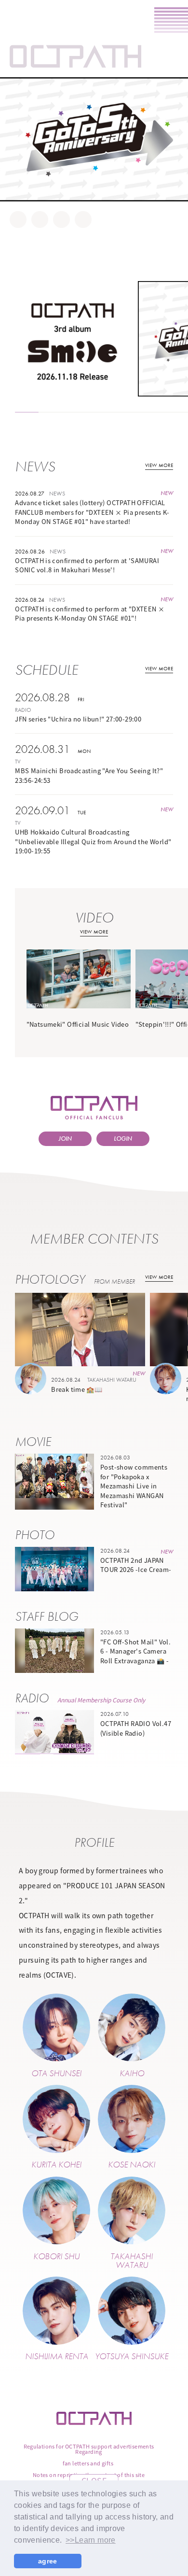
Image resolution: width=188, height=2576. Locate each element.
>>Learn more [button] (91, 2540)
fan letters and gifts (88, 2463)
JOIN (65, 1139)
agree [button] (48, 2561)
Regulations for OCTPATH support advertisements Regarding (89, 2449)
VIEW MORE (159, 465)
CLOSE (94, 2480)
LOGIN (123, 1139)
